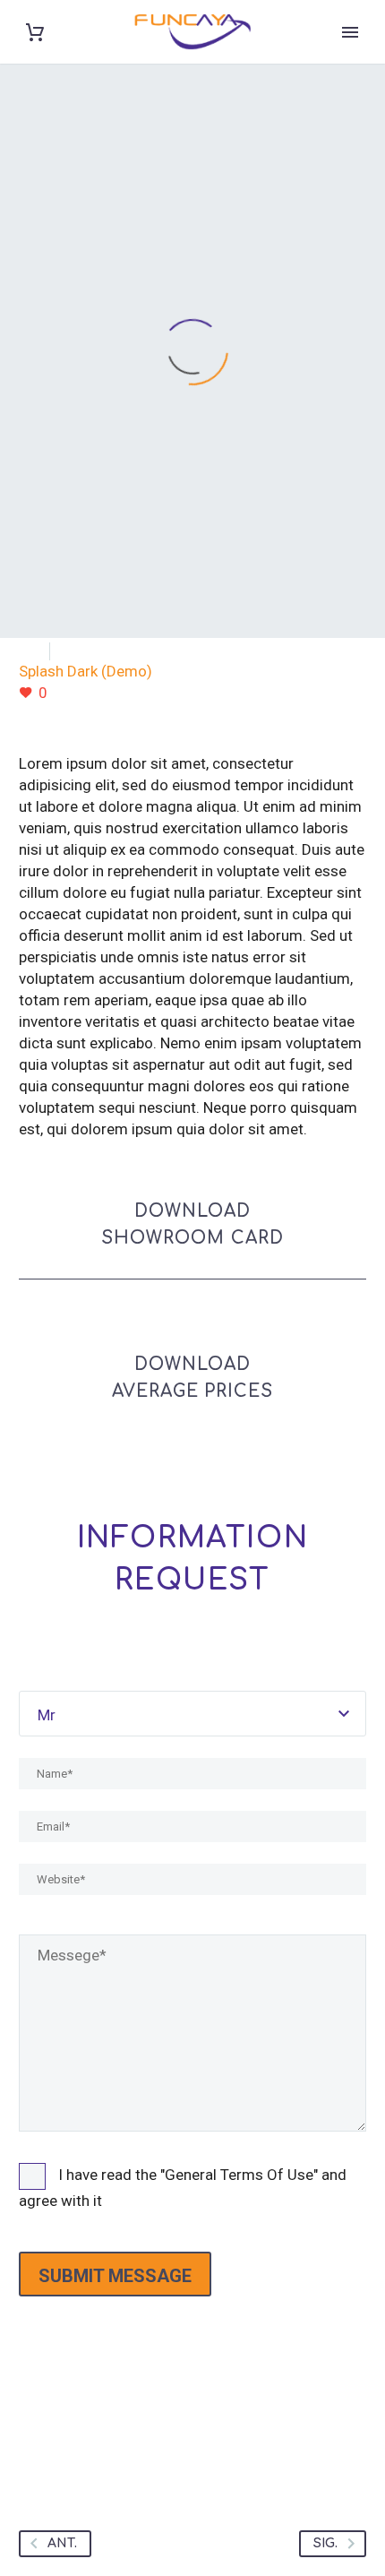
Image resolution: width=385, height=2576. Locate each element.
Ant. (62, 2543)
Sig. (325, 2543)
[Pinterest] (102, 2434)
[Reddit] (204, 2434)
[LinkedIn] (170, 2434)
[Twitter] (68, 2434)
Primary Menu (350, 32)
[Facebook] (34, 2434)
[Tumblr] (136, 2434)
